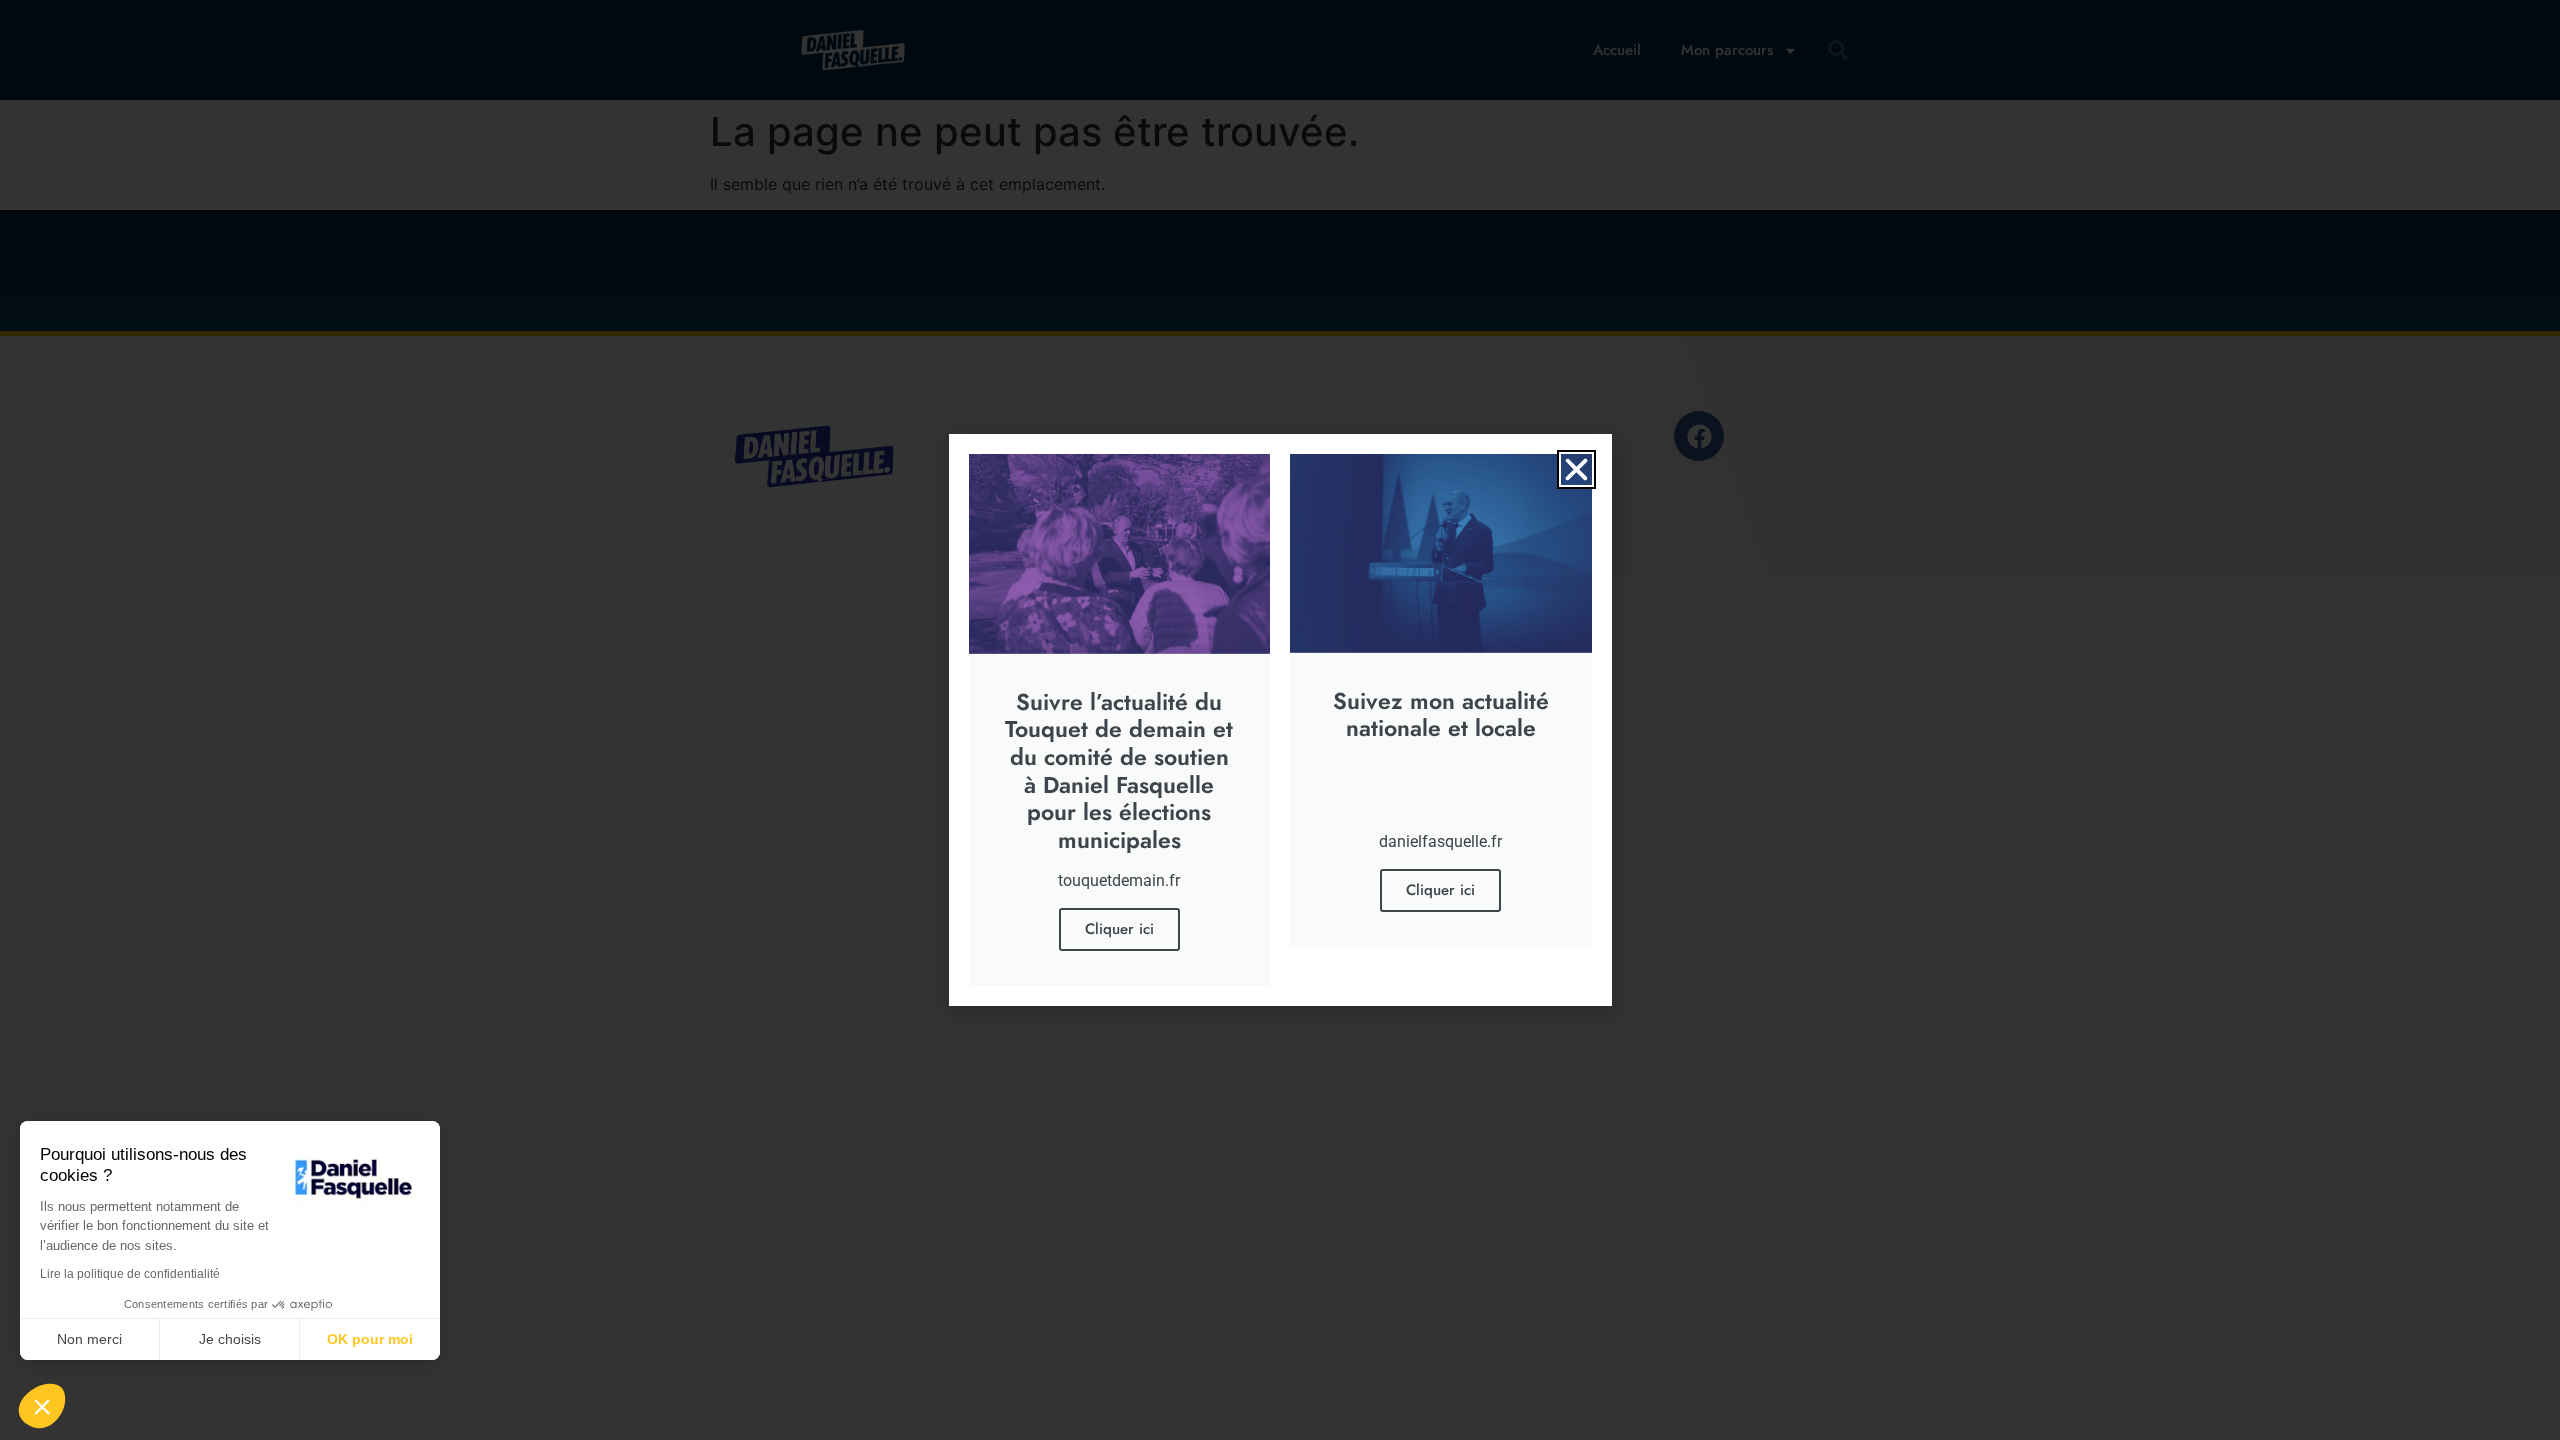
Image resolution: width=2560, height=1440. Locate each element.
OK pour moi (370, 1339)
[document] (1280, 720)
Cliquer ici (1119, 929)
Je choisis (230, 1339)
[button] (1576, 469)
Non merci (89, 1339)
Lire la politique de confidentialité (130, 1274)
